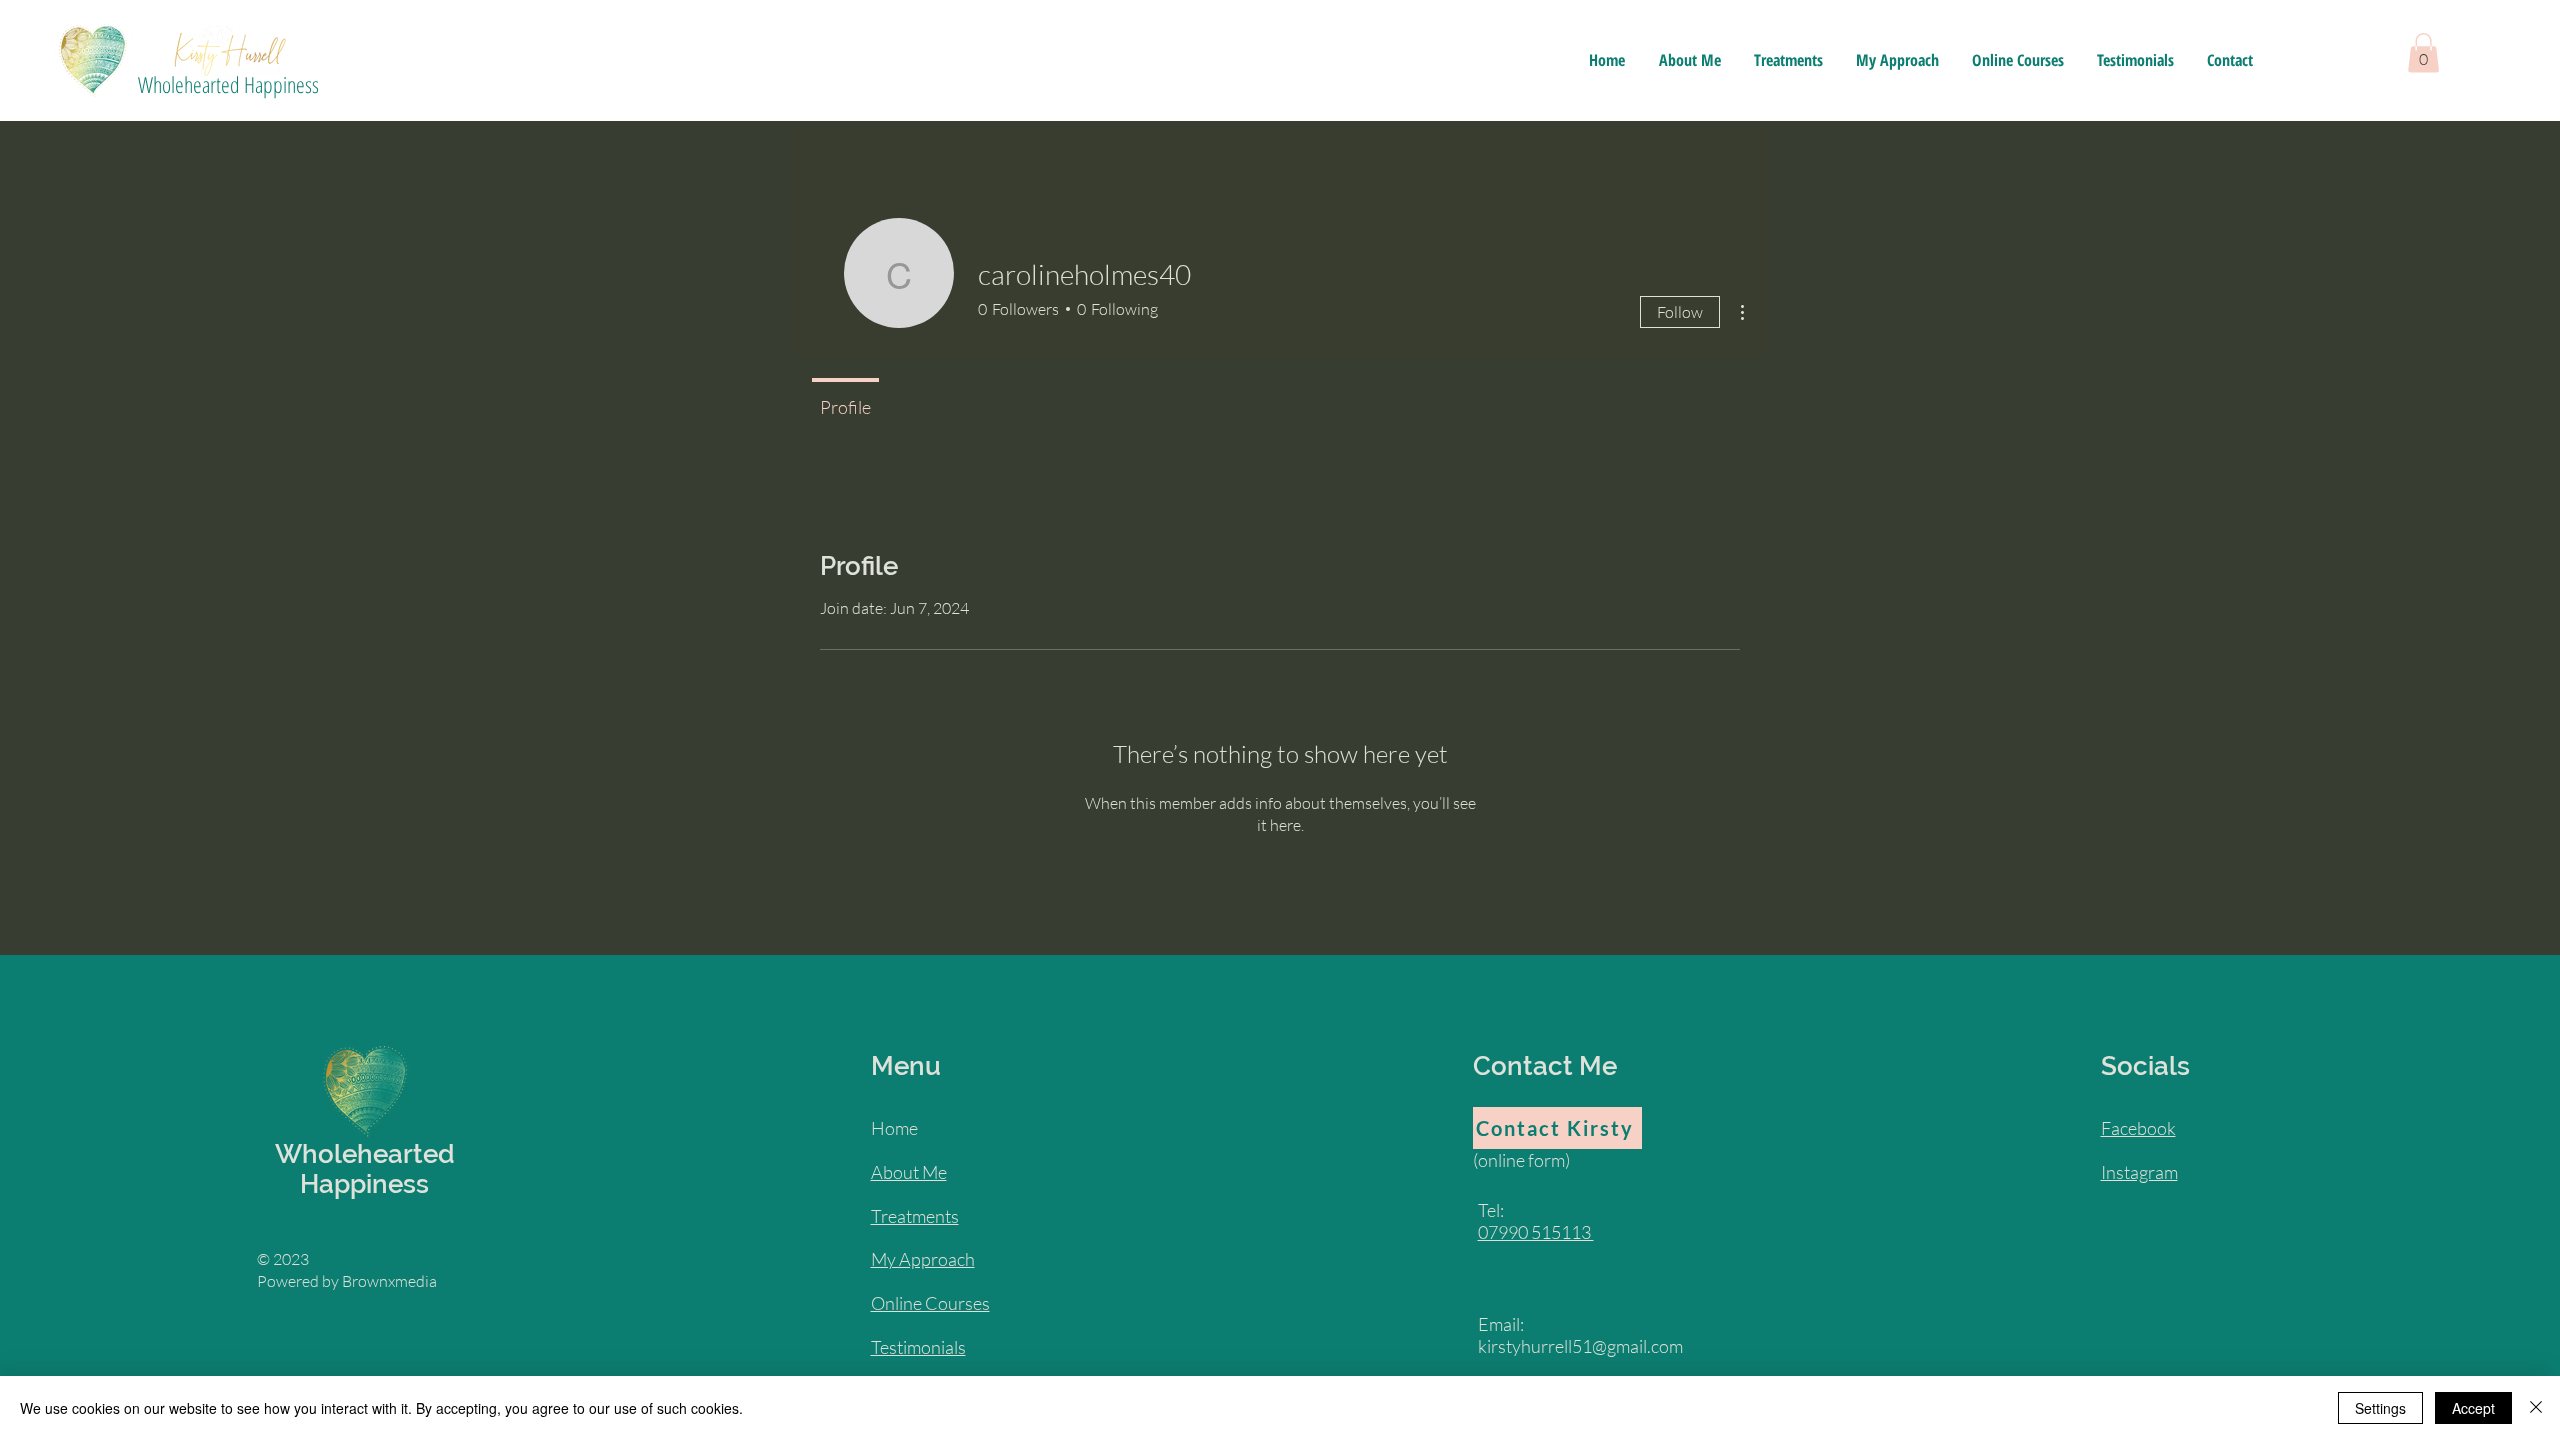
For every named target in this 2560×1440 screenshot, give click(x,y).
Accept (2473, 1408)
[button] (2423, 52)
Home (894, 1128)
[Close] (2536, 1408)
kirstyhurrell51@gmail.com (1580, 1346)
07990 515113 (1536, 1232)
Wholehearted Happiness (228, 84)
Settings (2380, 1408)
